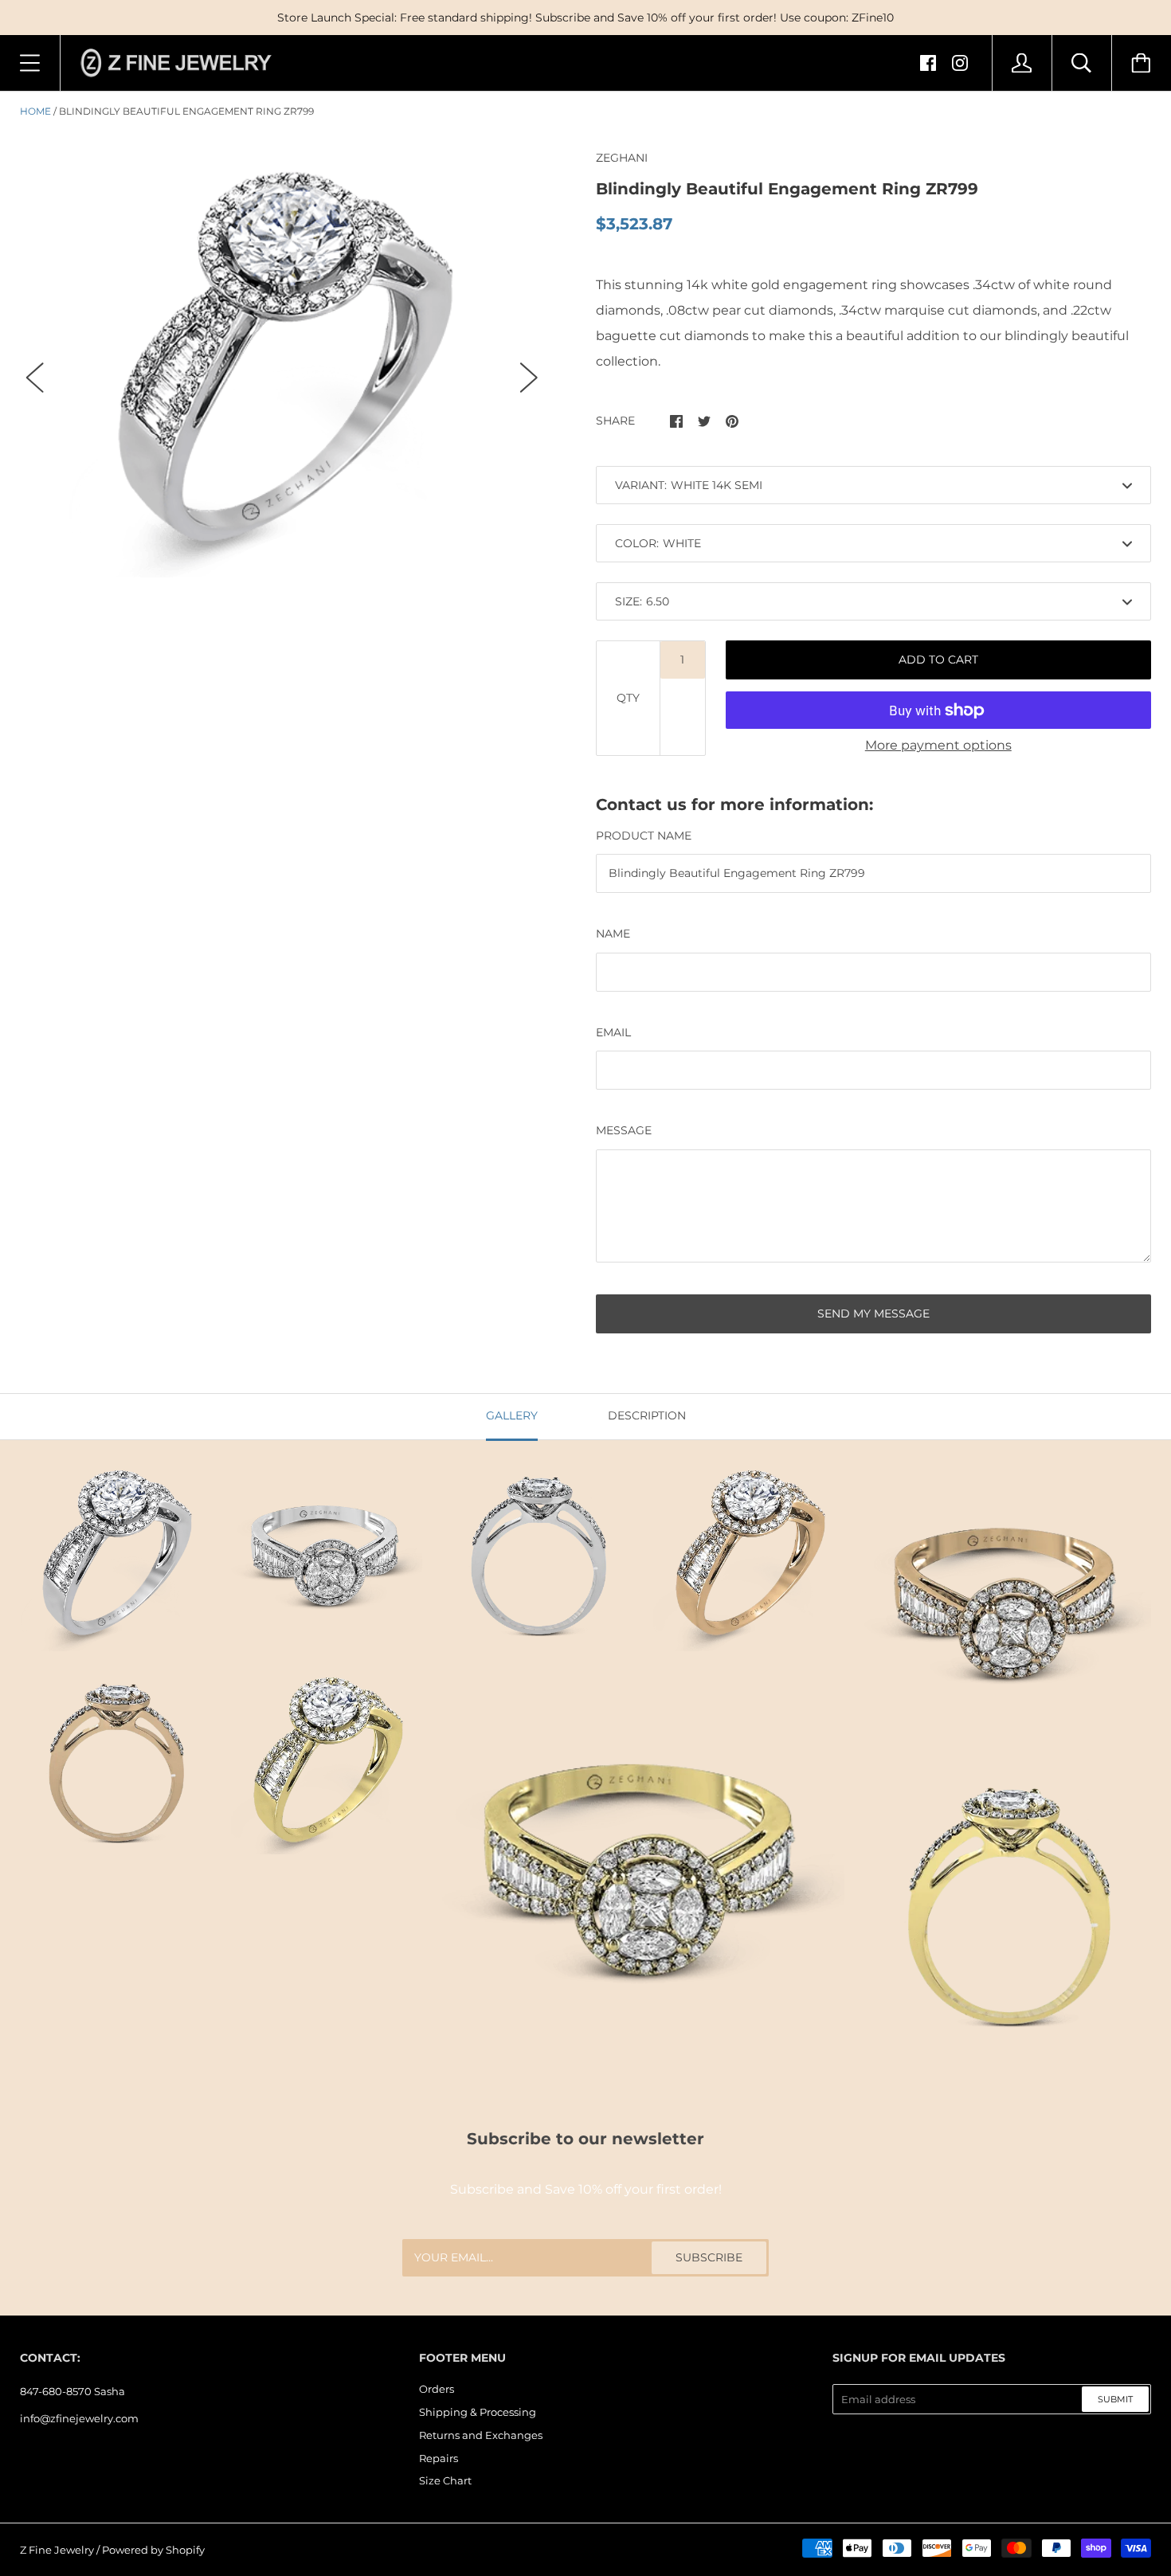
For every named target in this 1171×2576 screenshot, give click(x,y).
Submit (1115, 2399)
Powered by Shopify (153, 2550)
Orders (437, 2389)
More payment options (938, 745)
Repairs (439, 2458)
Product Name (644, 836)
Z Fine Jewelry (57, 2550)
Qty (628, 698)
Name (613, 934)
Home (35, 111)
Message (624, 1130)
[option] (282, 363)
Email (613, 1032)
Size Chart (445, 2480)
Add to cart (938, 660)
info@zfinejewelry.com (79, 2418)
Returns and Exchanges (481, 2435)
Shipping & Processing (478, 2412)
